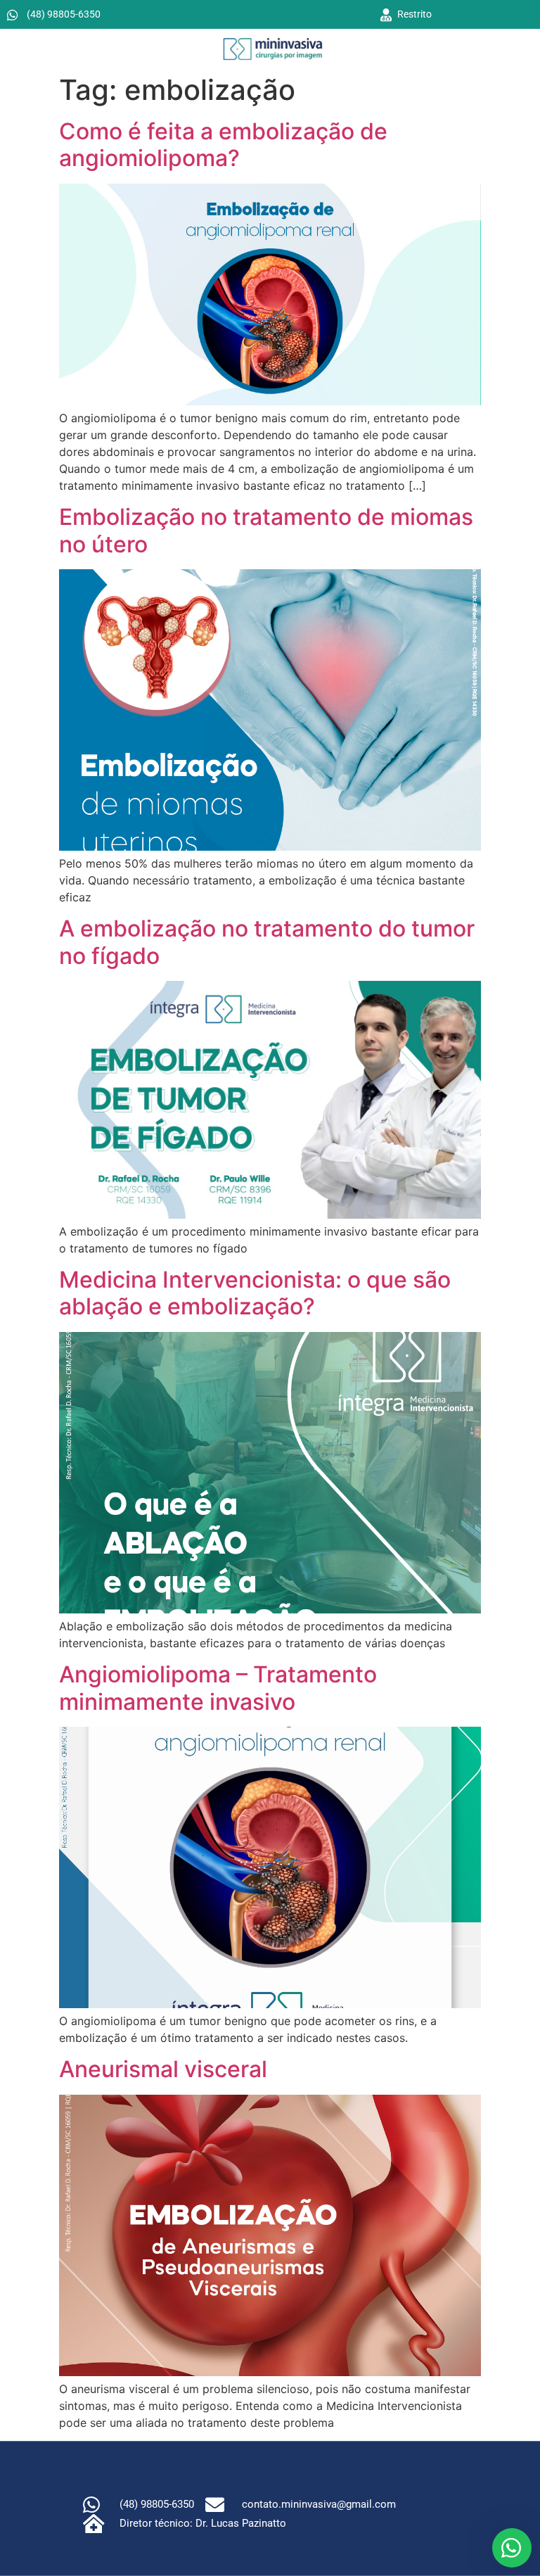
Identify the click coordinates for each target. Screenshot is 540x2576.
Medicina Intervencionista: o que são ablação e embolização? (255, 1293)
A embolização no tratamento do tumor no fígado (267, 942)
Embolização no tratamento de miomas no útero (266, 530)
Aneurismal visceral (163, 2069)
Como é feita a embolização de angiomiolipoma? (223, 145)
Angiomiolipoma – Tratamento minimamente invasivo (218, 1688)
